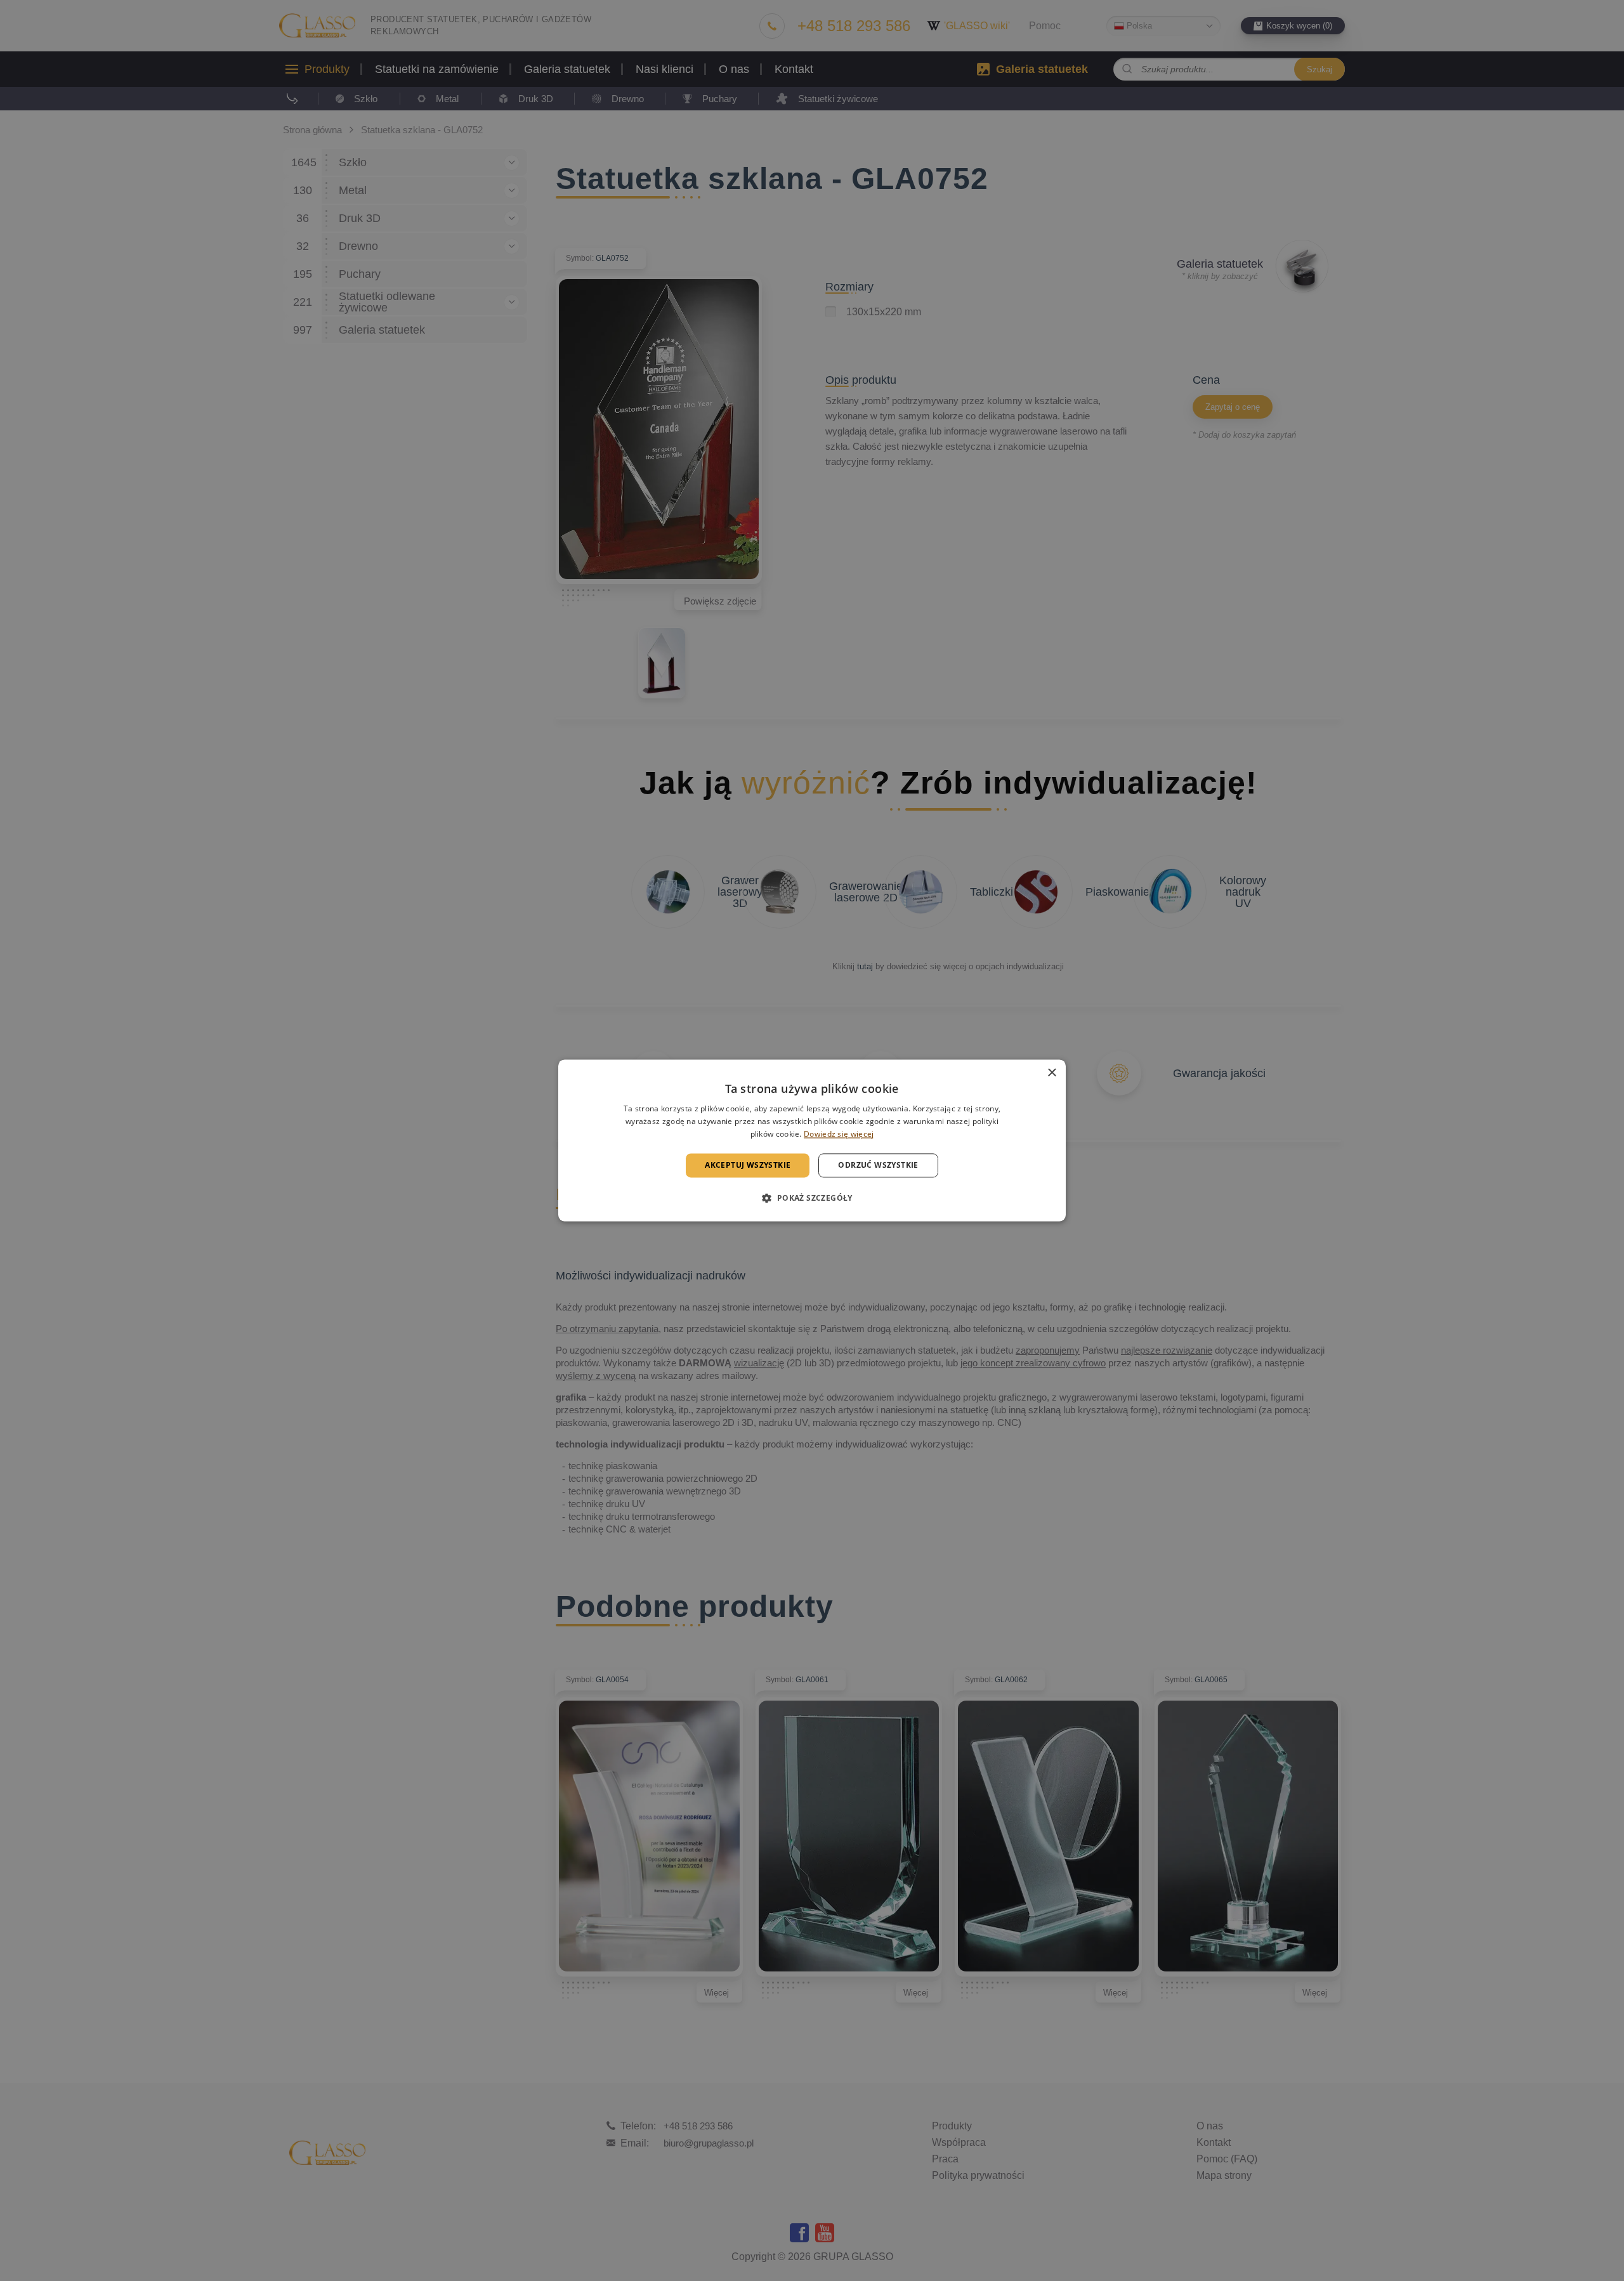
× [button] (1051, 1073)
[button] (812, 1198)
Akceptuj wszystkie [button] (748, 1165)
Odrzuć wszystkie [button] (878, 1165)
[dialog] (812, 1140)
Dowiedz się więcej (839, 1134)
